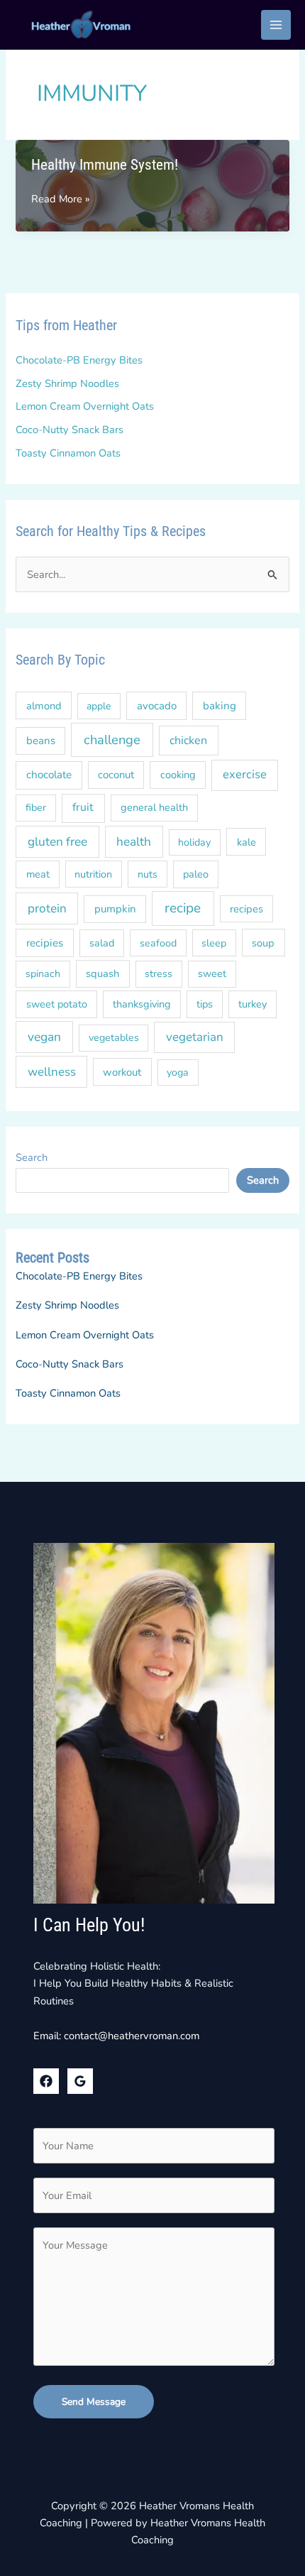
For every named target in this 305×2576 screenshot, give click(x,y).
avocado (157, 706)
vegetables (114, 1038)
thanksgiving (142, 1004)
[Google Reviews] (80, 2081)
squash (102, 973)
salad (102, 943)
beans (41, 741)
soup (263, 943)
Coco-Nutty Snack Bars (70, 430)
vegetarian (195, 1037)
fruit (83, 807)
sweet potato (57, 1004)
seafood (158, 943)
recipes (246, 909)
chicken (188, 741)
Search (32, 1157)
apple (99, 706)
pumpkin (115, 909)
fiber (36, 808)
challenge (112, 739)
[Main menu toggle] (276, 25)
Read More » (60, 199)
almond (44, 706)
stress (159, 974)
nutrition (93, 874)
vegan (44, 1037)
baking (220, 706)
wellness (52, 1072)
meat (38, 874)
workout (122, 1072)
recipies (45, 943)
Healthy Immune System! (105, 165)
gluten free (57, 842)
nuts (148, 874)
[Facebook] (46, 2081)
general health (154, 807)
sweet (212, 973)
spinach (43, 974)
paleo (196, 874)
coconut (116, 775)
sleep (214, 943)
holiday (194, 842)
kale (246, 842)
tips (205, 1004)
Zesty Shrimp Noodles (67, 383)
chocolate (49, 775)
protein (47, 908)
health (134, 842)
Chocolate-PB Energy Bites (79, 360)
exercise (245, 774)
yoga (178, 1073)
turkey (253, 1004)
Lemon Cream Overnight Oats (85, 406)
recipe (183, 908)
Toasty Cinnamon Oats (68, 453)
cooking (178, 775)
